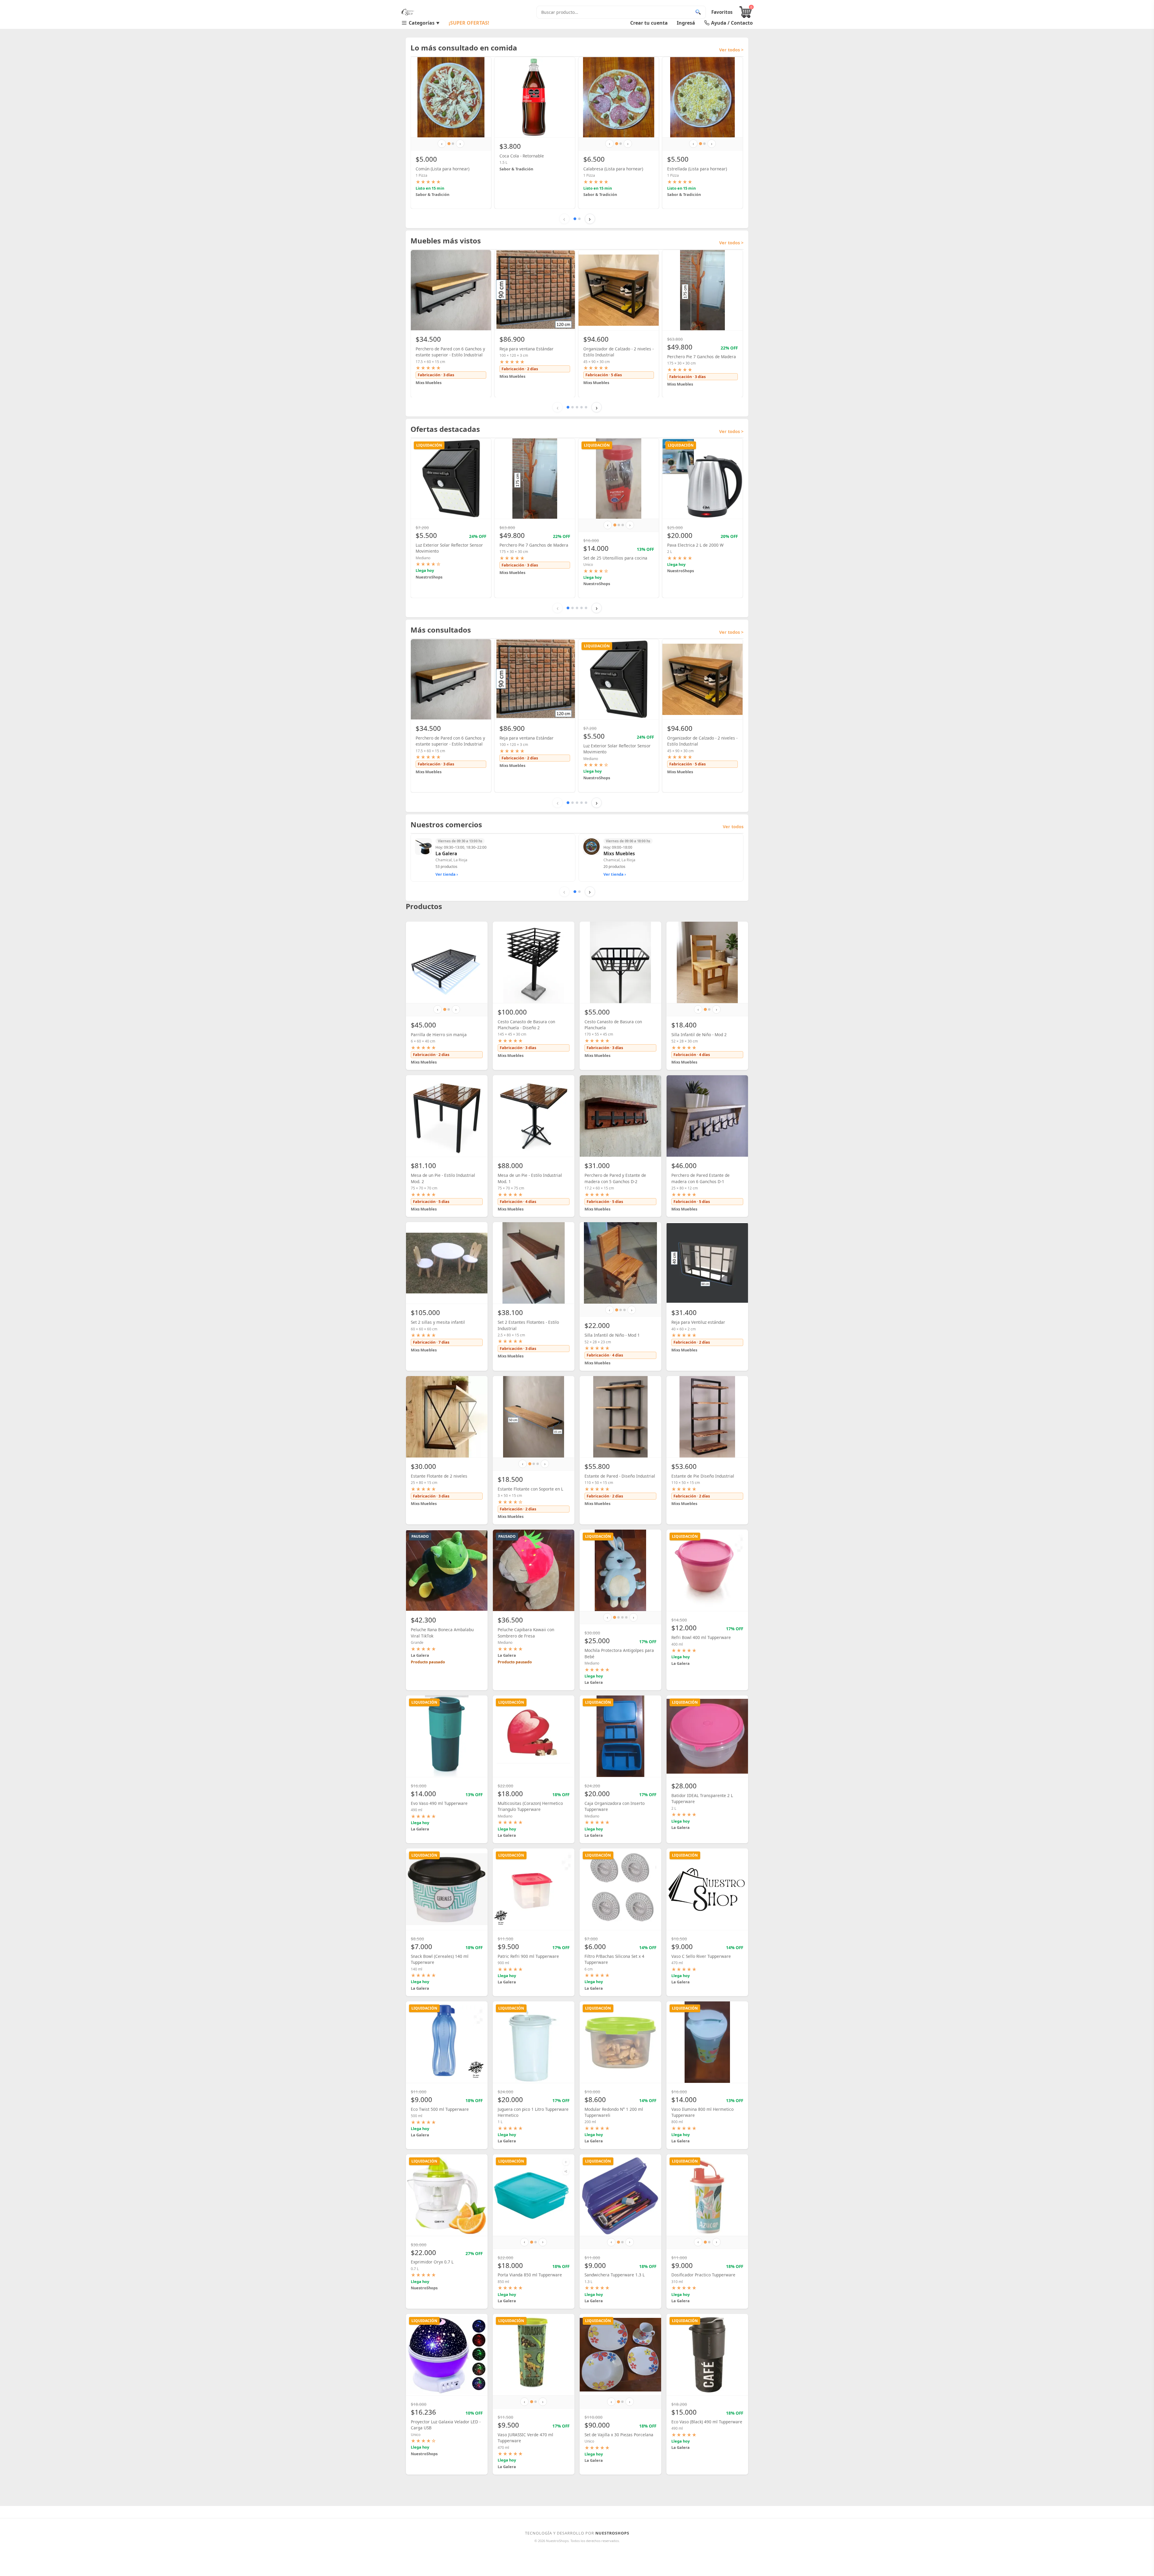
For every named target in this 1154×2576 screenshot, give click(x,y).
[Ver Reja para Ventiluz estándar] (707, 1263)
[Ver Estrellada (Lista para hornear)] (702, 97)
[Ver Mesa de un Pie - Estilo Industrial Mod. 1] (534, 1116)
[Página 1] (575, 219)
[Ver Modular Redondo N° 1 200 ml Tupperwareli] (620, 2042)
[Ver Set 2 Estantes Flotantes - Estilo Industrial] (534, 1263)
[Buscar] (698, 12)
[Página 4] (582, 407)
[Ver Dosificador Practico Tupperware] (707, 2195)
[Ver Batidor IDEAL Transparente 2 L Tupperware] (707, 1736)
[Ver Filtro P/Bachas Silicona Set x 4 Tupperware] (620, 1889)
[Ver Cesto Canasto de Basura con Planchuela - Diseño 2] (534, 962)
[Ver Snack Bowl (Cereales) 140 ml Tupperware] (447, 1889)
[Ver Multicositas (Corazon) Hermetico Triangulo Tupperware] (534, 1736)
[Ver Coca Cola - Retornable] (535, 97)
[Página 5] (586, 407)
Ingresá (686, 23)
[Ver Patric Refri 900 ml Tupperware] (534, 1889)
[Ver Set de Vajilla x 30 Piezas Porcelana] (620, 2355)
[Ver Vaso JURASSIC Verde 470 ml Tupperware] (534, 2355)
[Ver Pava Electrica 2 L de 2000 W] (702, 479)
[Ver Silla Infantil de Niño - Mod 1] (620, 1263)
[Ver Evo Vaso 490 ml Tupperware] (447, 1736)
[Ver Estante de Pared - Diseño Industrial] (620, 1417)
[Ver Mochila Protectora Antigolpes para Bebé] (620, 1570)
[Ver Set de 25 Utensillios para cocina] (619, 479)
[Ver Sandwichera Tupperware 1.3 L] (620, 2195)
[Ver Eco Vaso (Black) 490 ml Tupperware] (707, 2355)
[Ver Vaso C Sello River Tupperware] (707, 1889)
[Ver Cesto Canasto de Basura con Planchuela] (620, 962)
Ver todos (733, 827)
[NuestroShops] (408, 12)
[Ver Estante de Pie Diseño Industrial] (707, 1417)
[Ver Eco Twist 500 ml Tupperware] (447, 2042)
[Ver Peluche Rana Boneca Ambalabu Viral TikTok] (447, 1570)
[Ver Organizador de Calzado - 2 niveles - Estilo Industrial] (619, 290)
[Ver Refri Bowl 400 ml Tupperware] (707, 1570)
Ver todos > (731, 50)
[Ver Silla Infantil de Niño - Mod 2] (707, 962)
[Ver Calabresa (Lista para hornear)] (619, 97)
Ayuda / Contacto (732, 23)
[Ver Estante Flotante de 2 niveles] (447, 1417)
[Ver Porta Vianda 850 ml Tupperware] (534, 2195)
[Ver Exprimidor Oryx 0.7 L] (447, 2195)
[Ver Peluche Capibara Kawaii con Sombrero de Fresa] (534, 1570)
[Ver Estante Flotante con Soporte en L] (534, 1417)
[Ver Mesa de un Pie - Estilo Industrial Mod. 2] (447, 1116)
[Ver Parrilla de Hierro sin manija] (447, 962)
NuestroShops (612, 2533)
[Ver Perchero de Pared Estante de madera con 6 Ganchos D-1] (707, 1116)
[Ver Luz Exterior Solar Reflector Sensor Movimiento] (451, 479)
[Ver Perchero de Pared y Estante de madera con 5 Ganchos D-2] (620, 1116)
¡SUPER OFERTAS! (469, 23)
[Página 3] (577, 407)
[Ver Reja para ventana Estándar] (535, 290)
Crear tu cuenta (649, 23)
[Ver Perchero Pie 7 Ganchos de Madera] (702, 290)
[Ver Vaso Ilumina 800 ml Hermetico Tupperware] (707, 2042)
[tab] (449, 144)
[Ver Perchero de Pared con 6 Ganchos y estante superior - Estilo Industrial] (451, 290)
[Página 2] (579, 219)
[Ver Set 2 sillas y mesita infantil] (447, 1263)
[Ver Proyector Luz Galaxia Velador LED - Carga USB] (447, 2355)
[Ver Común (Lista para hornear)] (451, 97)
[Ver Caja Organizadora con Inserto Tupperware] (620, 1736)
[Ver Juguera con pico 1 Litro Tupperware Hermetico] (534, 2042)
